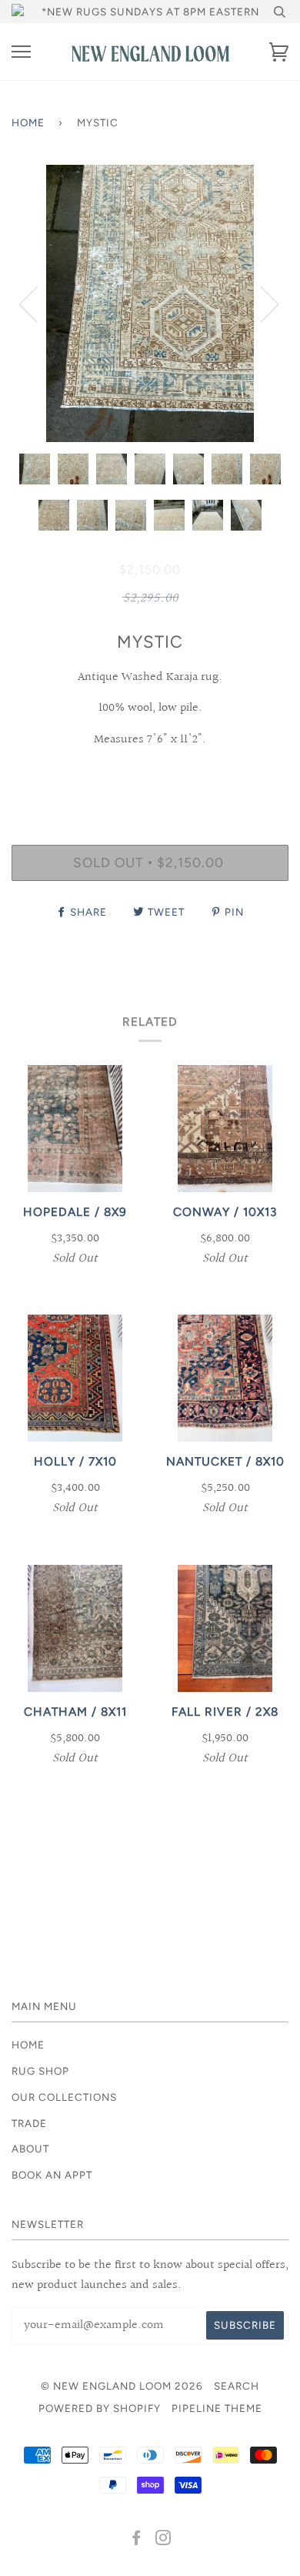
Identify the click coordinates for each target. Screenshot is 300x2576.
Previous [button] (38, 303)
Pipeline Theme (217, 2408)
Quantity (150, 779)
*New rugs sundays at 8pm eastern (150, 12)
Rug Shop (40, 2071)
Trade (29, 2123)
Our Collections (64, 2097)
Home (28, 122)
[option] (150, 303)
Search (237, 2386)
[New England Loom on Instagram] (163, 2540)
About (30, 2149)
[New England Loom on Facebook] (137, 2540)
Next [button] (260, 303)
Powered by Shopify (100, 2408)
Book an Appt (52, 2175)
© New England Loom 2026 (122, 2386)
